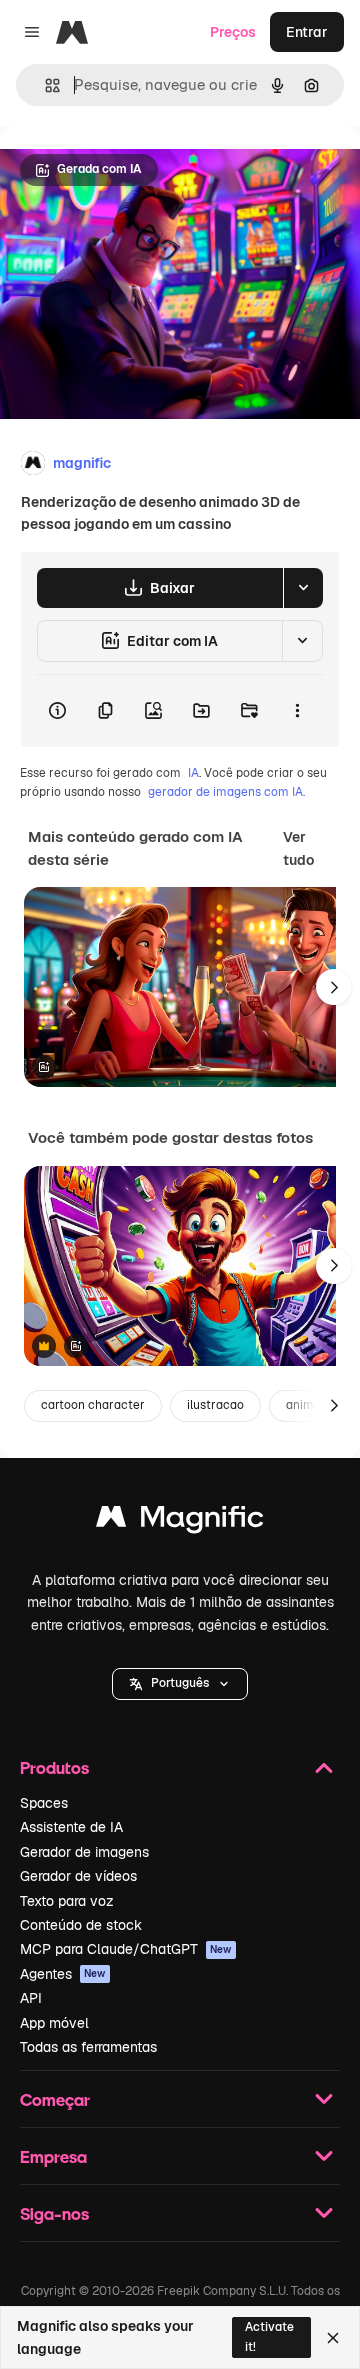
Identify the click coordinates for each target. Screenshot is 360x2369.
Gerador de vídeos (78, 1876)
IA (193, 773)
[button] (180, 1684)
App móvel (54, 2023)
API (31, 1998)
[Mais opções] (297, 711)
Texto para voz (67, 1901)
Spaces (44, 1803)
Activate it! (269, 2336)
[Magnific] (180, 1521)
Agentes (63, 1974)
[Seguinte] (334, 987)
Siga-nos (54, 2213)
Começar (55, 2099)
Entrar (307, 32)
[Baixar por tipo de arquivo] (303, 588)
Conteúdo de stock (81, 1925)
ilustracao (215, 1405)
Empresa (53, 2156)
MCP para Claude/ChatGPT (126, 1949)
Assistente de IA (71, 1827)
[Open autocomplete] (44, 85)
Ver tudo (298, 848)
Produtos (54, 1767)
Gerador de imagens (84, 1852)
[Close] (333, 2338)
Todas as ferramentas (88, 2047)
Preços (233, 32)
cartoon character (93, 1405)
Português (180, 1683)
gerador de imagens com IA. (226, 792)
